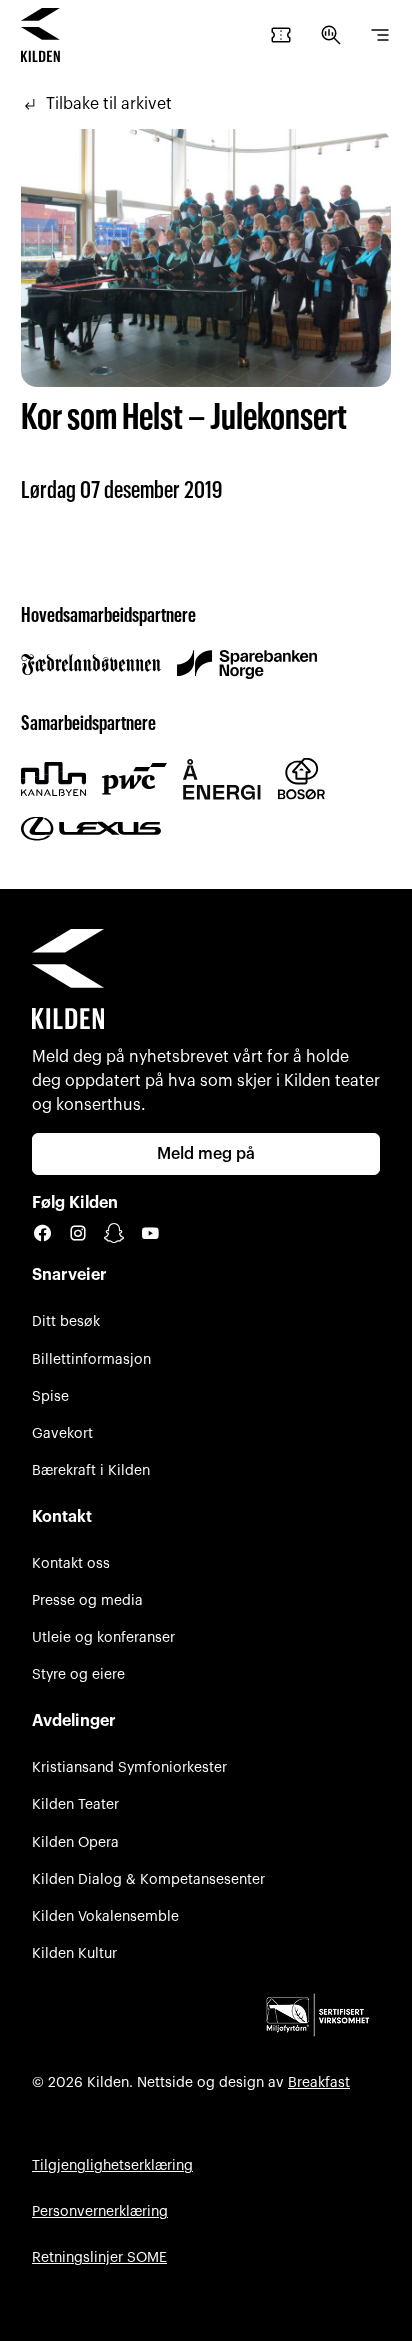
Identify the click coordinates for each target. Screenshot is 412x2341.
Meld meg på (206, 1154)
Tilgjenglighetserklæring (112, 2165)
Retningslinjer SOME (99, 2257)
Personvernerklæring (100, 2211)
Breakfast (319, 2082)
